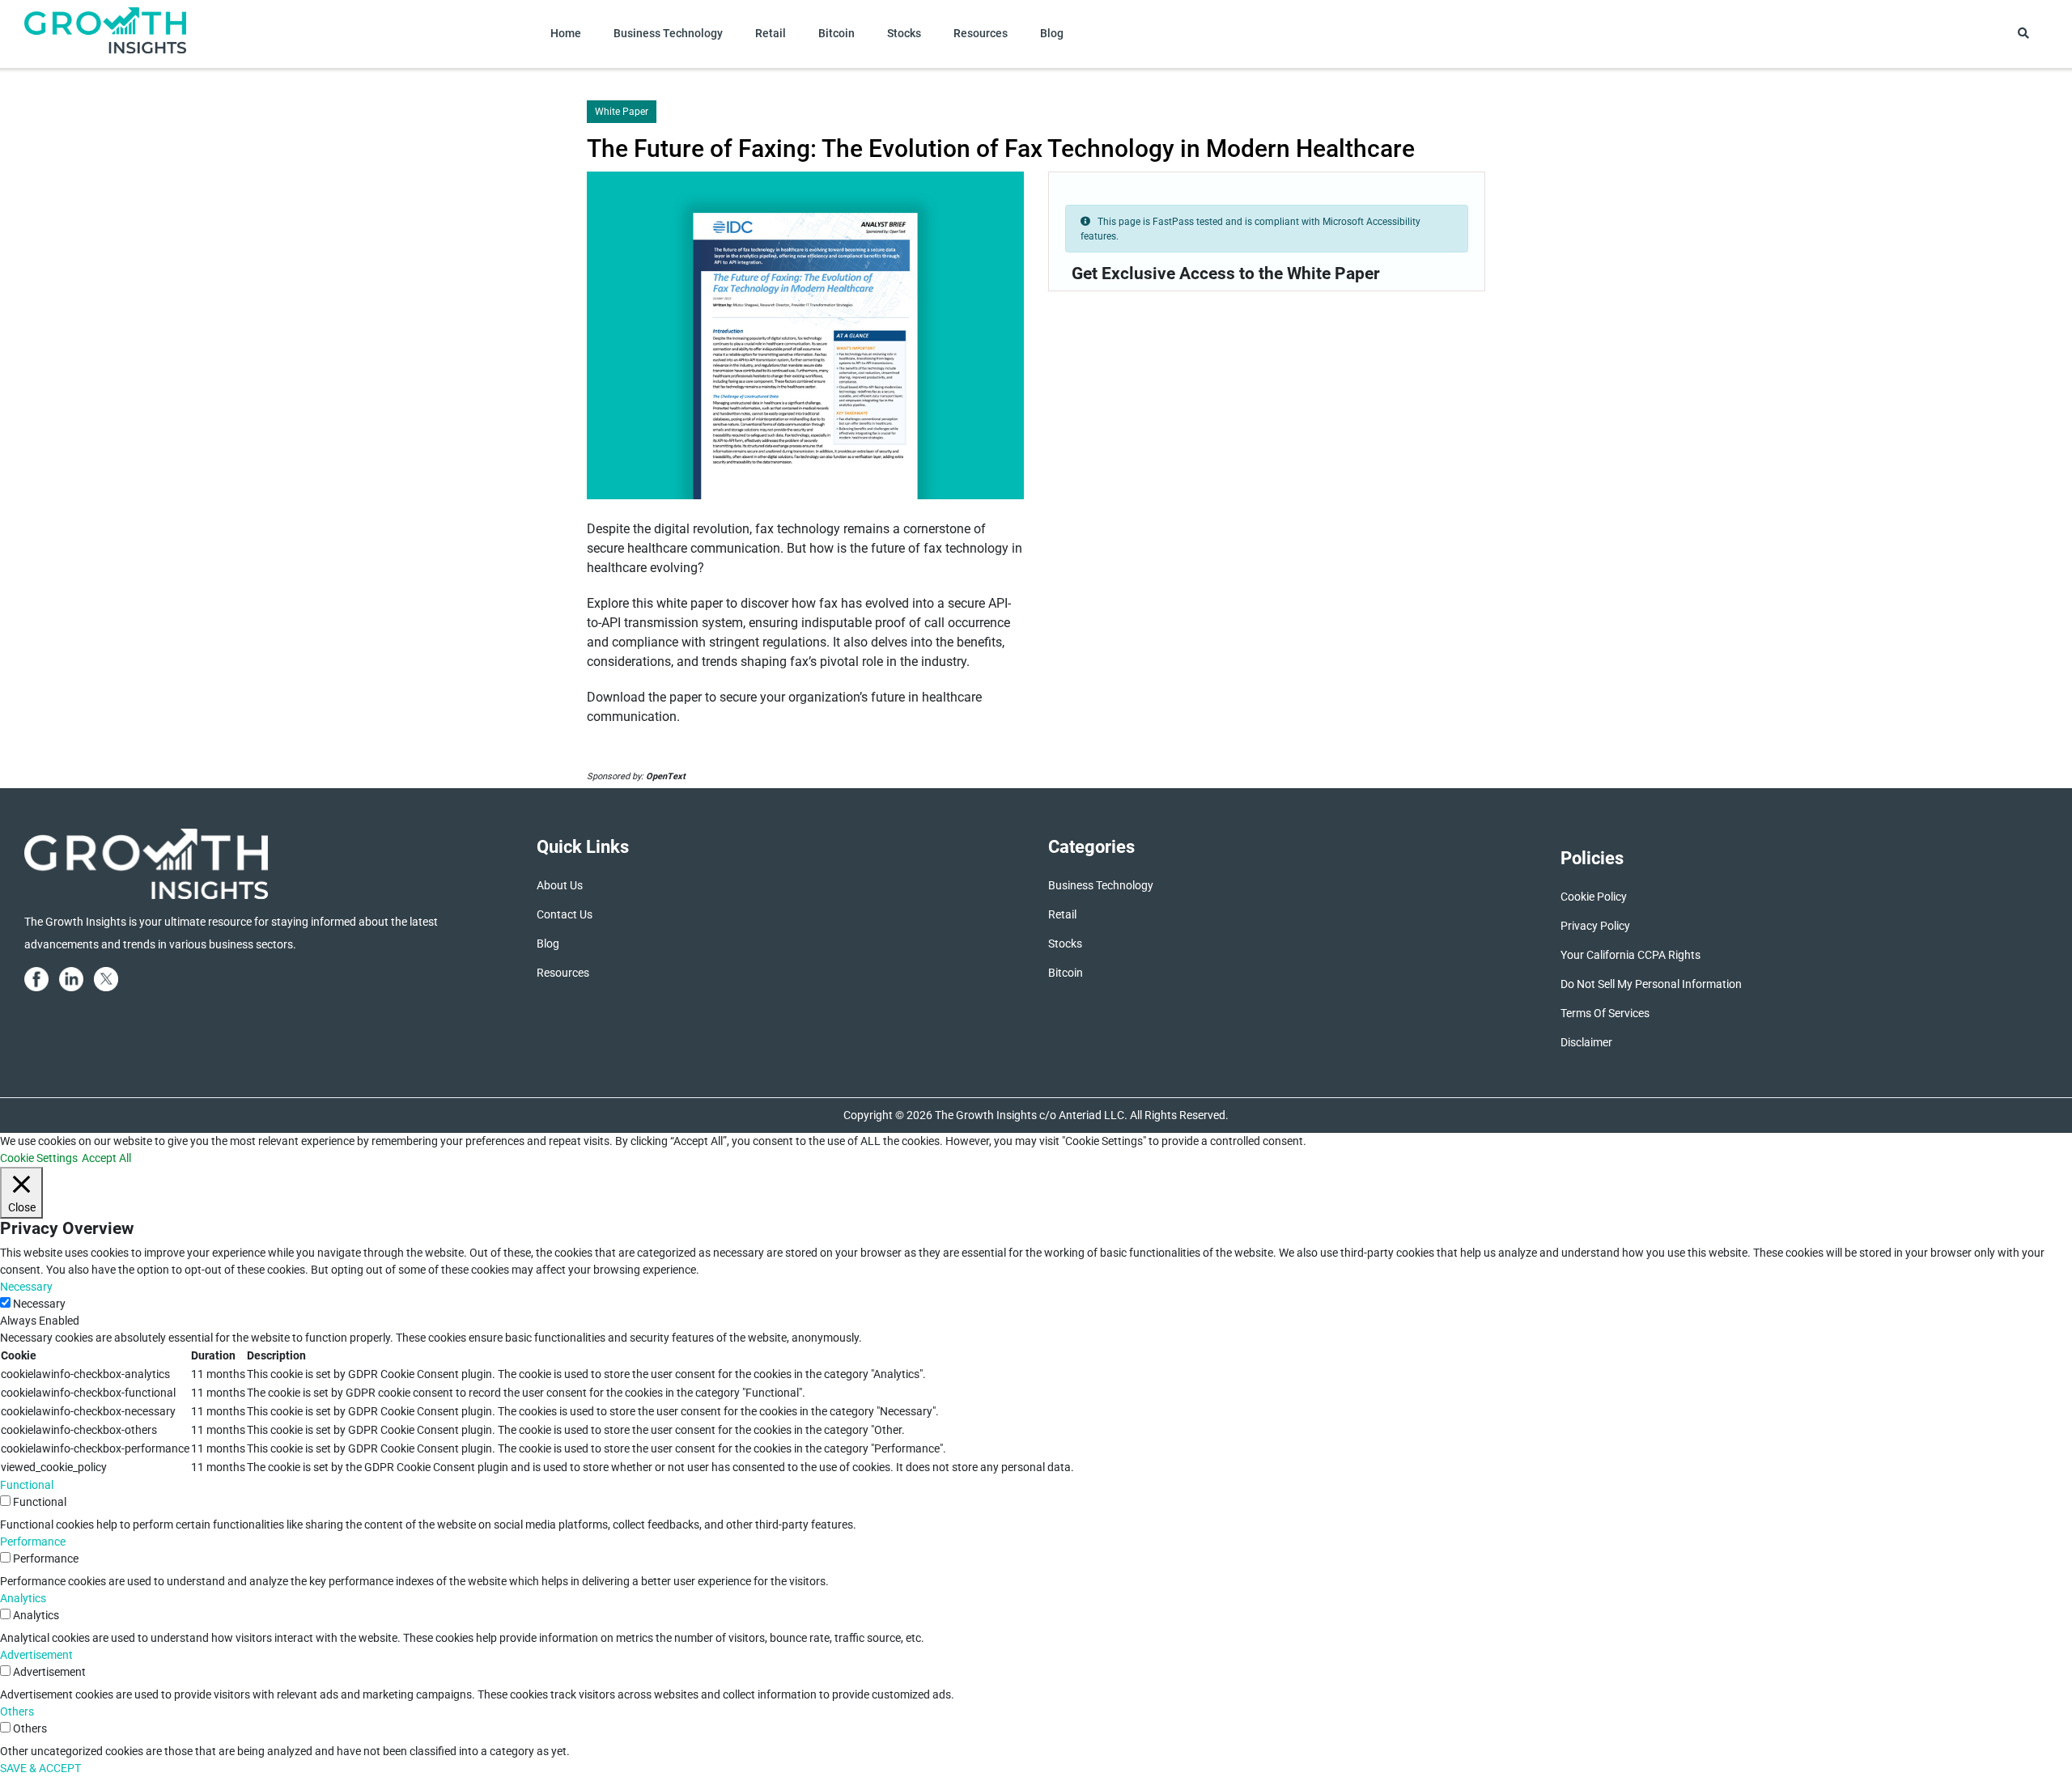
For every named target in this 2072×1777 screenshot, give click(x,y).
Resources (981, 33)
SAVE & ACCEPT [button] (40, 1768)
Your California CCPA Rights (1630, 955)
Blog (1052, 33)
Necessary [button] (26, 1287)
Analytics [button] (23, 1598)
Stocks (904, 33)
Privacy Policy (1595, 926)
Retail (771, 33)
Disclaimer (1586, 1042)
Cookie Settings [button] (39, 1158)
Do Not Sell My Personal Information (1651, 984)
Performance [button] (33, 1542)
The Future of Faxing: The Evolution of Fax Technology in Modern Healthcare (1001, 148)
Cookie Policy (1594, 897)
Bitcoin (836, 33)
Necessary (39, 1304)
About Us (560, 885)
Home (566, 33)
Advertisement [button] (36, 1655)
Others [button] (17, 1711)
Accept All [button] (106, 1158)
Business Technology (668, 33)
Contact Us (565, 914)
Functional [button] (27, 1485)
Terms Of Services (1605, 1013)
